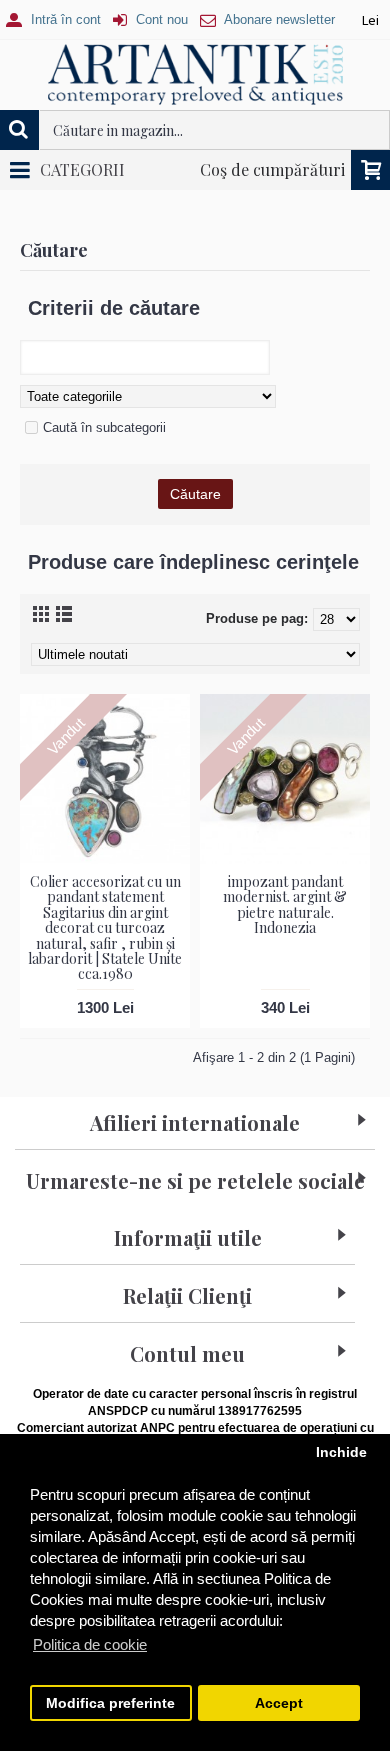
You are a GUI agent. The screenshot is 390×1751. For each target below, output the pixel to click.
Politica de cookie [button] (90, 1644)
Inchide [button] (341, 1452)
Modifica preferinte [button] (110, 1703)
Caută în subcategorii (104, 427)
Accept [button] (279, 1703)
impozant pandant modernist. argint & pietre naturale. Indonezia (285, 904)
